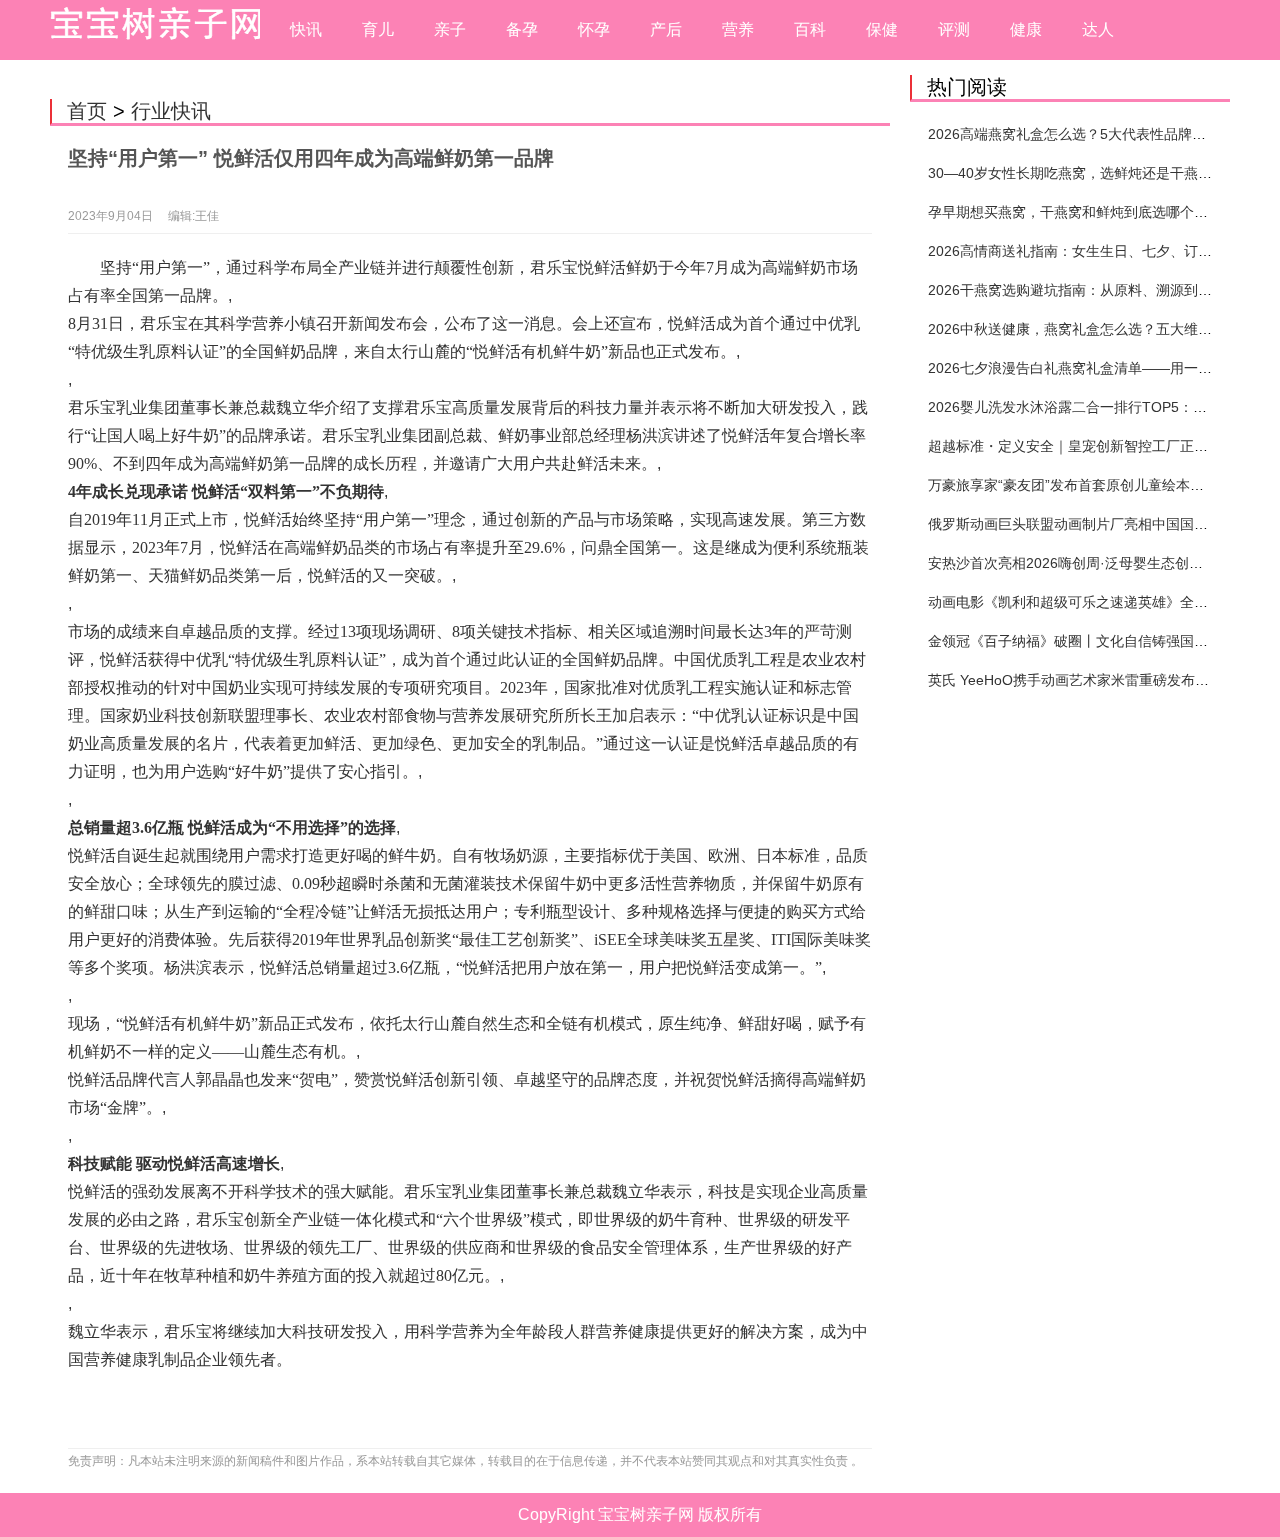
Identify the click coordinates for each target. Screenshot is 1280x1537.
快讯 (306, 29)
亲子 (450, 29)
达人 (1098, 29)
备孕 (522, 29)
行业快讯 (171, 111)
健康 (1026, 29)
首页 (87, 111)
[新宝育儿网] (150, 30)
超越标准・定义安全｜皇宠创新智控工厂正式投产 (1082, 446)
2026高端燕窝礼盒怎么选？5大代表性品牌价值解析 (1088, 134)
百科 (810, 29)
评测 (954, 29)
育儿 (378, 29)
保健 (882, 29)
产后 (666, 29)
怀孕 (594, 29)
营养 (738, 29)
